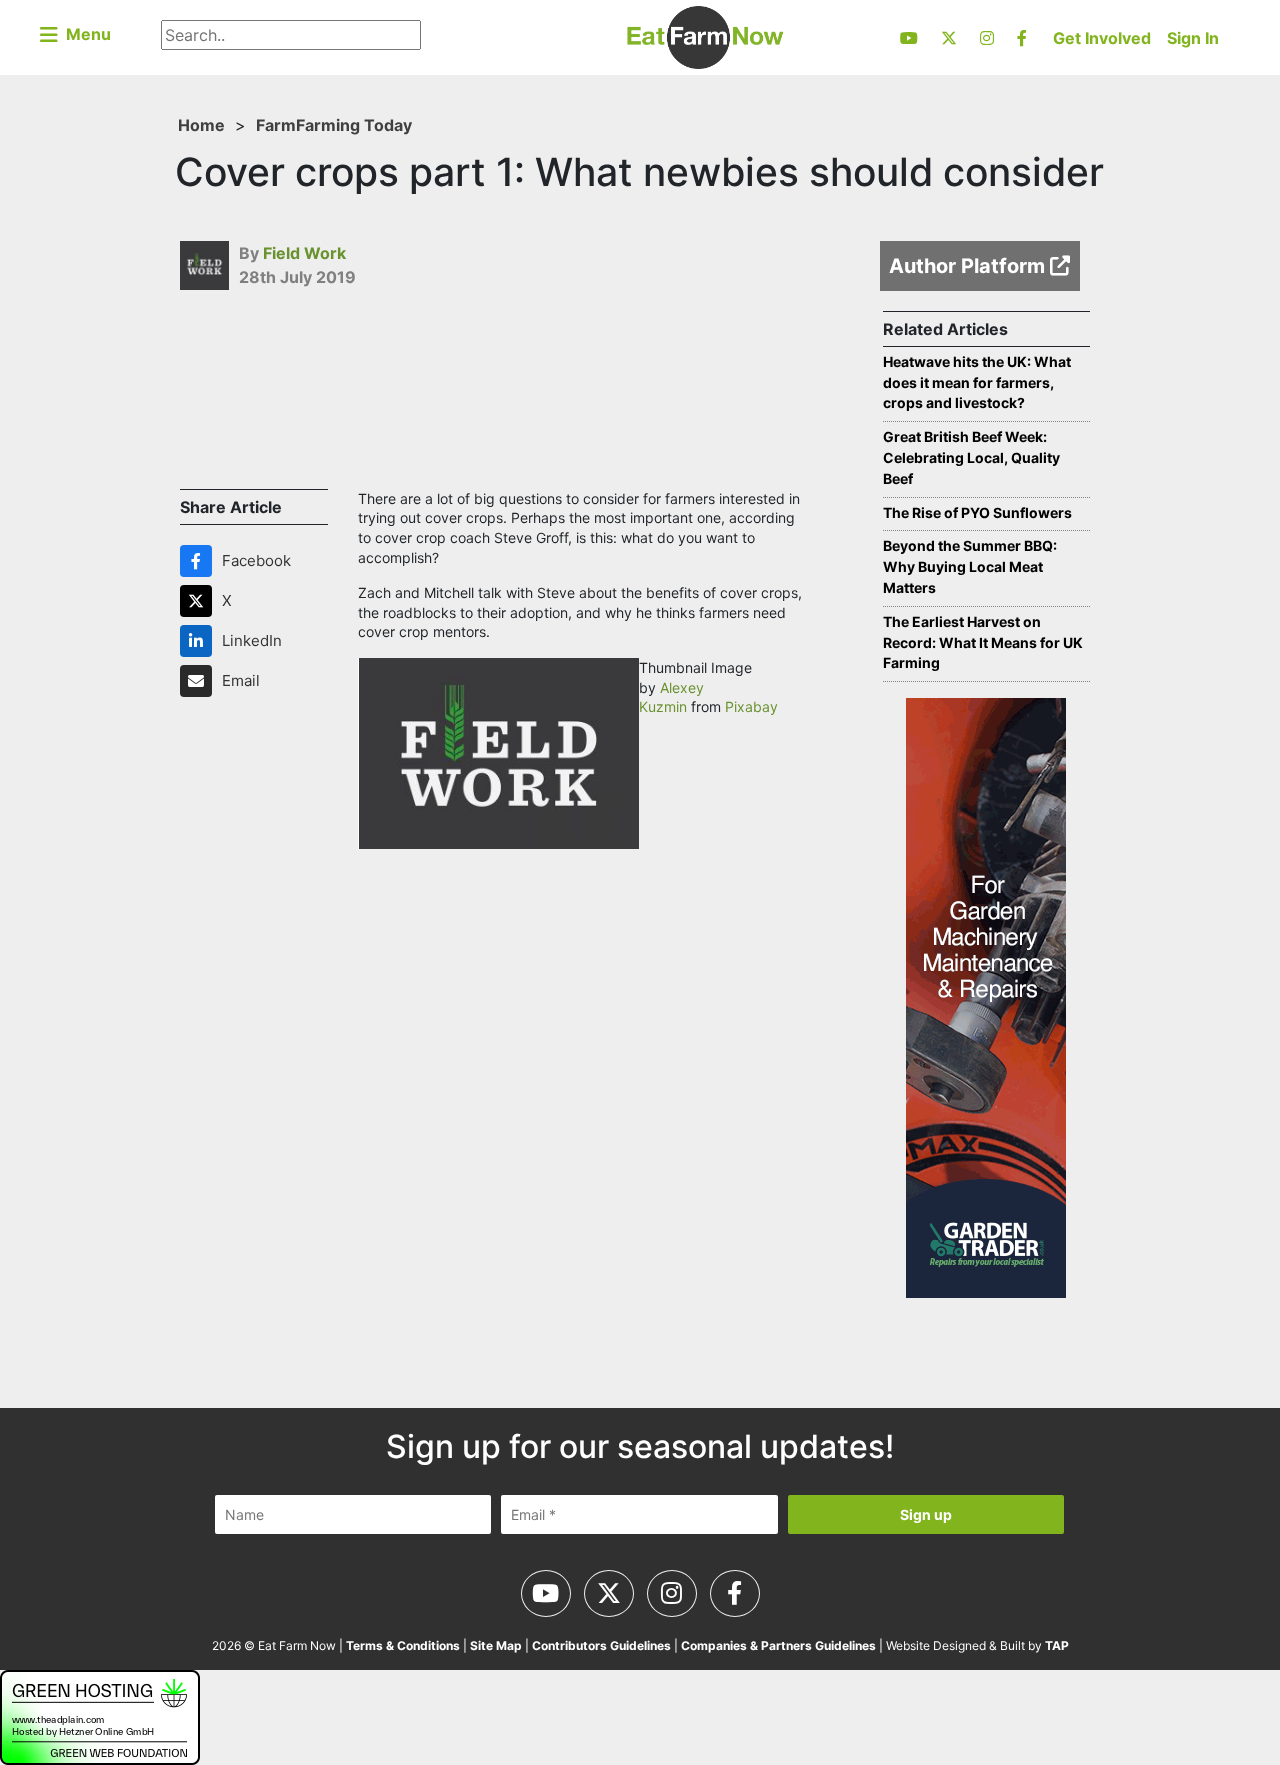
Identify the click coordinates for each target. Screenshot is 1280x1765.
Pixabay (751, 706)
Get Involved (1102, 38)
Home (201, 125)
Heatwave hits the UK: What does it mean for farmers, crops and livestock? (977, 382)
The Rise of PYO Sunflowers (977, 512)
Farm (276, 125)
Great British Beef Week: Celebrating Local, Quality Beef (971, 457)
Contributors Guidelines (601, 1645)
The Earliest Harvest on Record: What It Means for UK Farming (983, 642)
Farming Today (354, 125)
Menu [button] (84, 34)
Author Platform (969, 266)
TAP (1057, 1645)
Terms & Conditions (403, 1645)
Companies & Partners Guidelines (778, 1645)
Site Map (496, 1645)
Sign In (1193, 38)
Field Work (304, 253)
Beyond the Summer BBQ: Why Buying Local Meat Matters (970, 566)
